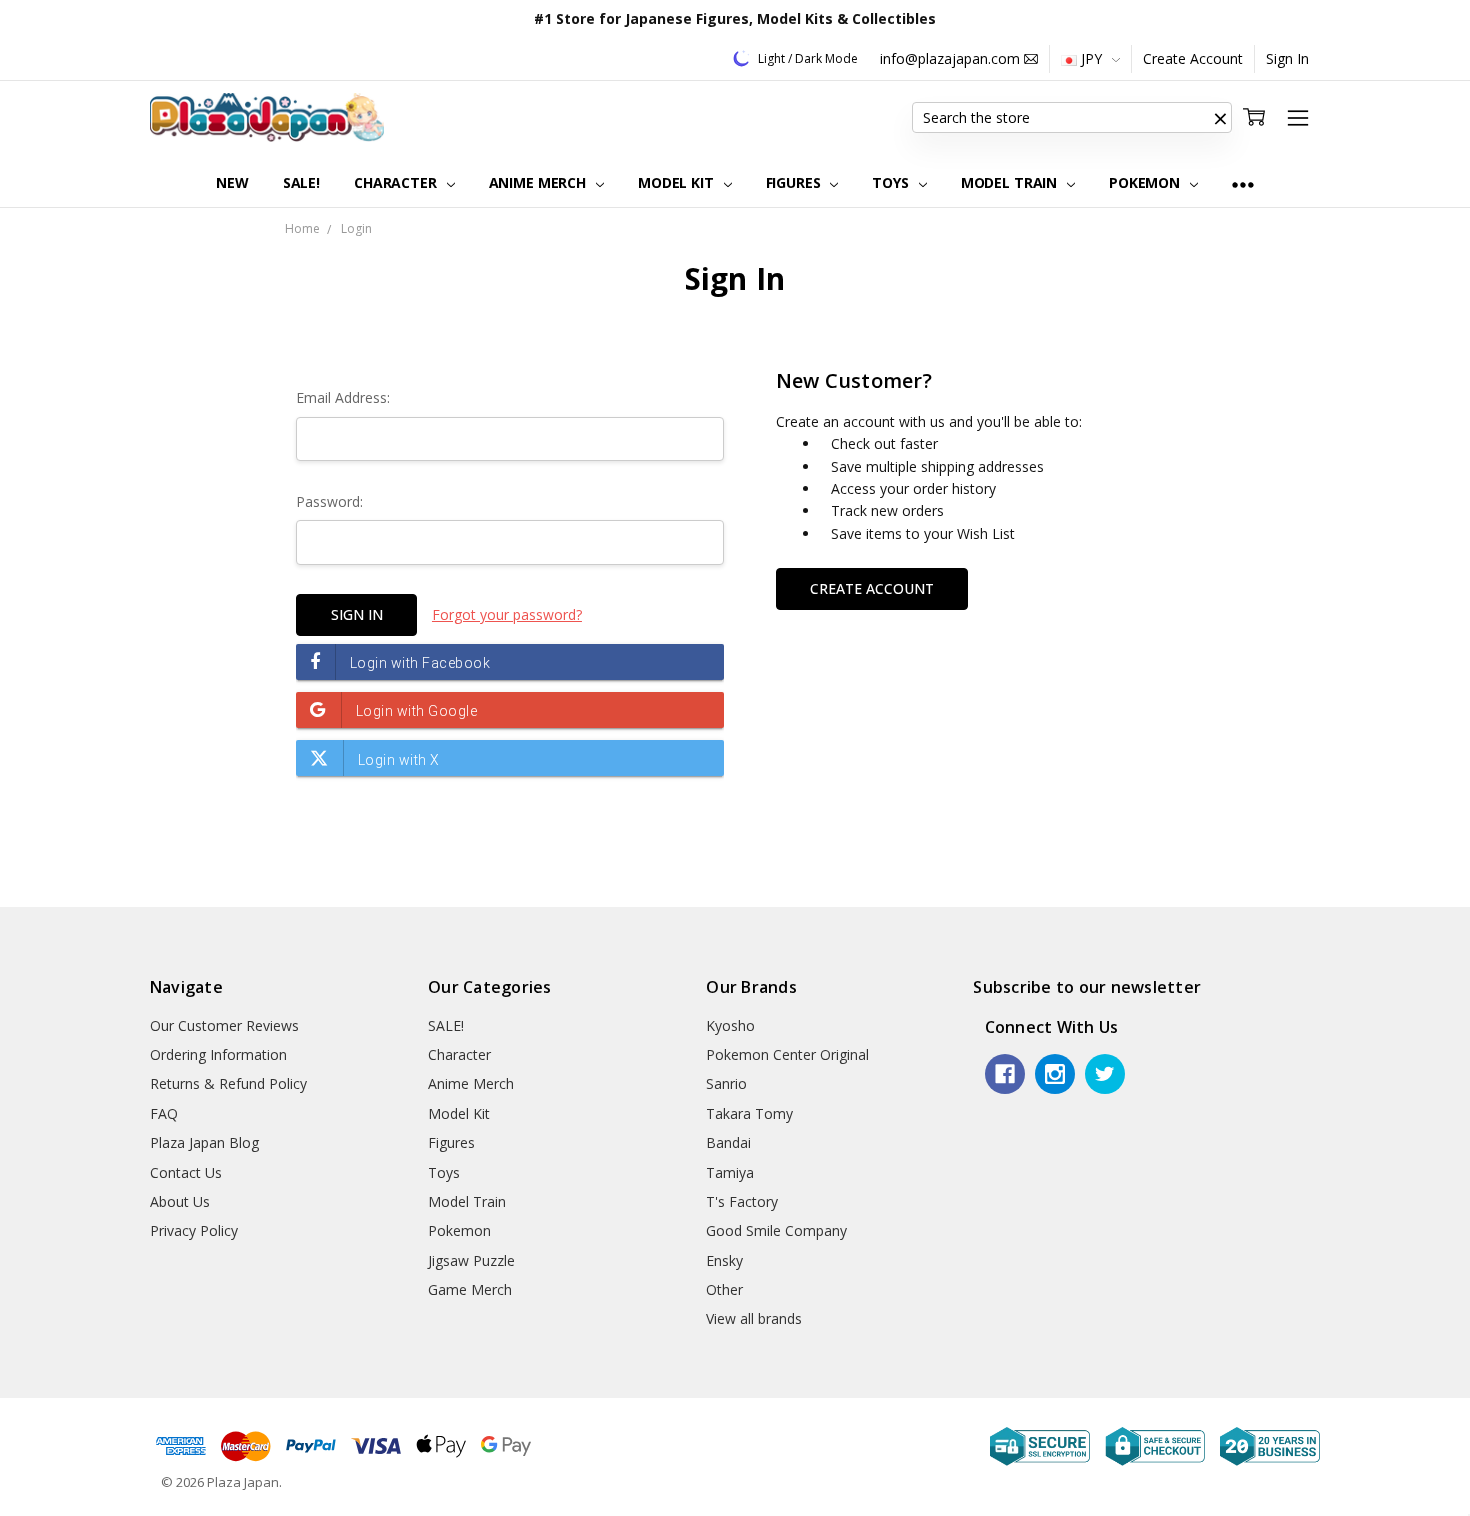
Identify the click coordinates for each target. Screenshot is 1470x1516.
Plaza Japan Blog (204, 1142)
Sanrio (726, 1083)
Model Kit (678, 182)
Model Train (1011, 182)
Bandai (728, 1142)
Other (724, 1289)
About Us (180, 1201)
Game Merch (470, 1289)
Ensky (724, 1260)
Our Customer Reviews (224, 1025)
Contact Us (186, 1172)
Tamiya (730, 1172)
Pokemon (1146, 182)
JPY (1091, 58)
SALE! (301, 182)
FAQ (164, 1113)
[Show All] (1243, 183)
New (232, 182)
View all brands (754, 1318)
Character (397, 182)
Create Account (1193, 58)
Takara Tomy (749, 1113)
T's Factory (742, 1201)
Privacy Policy (194, 1230)
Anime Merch (539, 182)
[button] (1220, 118)
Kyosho (730, 1025)
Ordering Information (218, 1054)
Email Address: (343, 397)
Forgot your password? (507, 614)
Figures (795, 182)
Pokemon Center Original (787, 1054)
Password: (329, 501)
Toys (892, 182)
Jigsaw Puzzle (471, 1260)
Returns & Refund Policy (228, 1083)
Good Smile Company (776, 1230)
